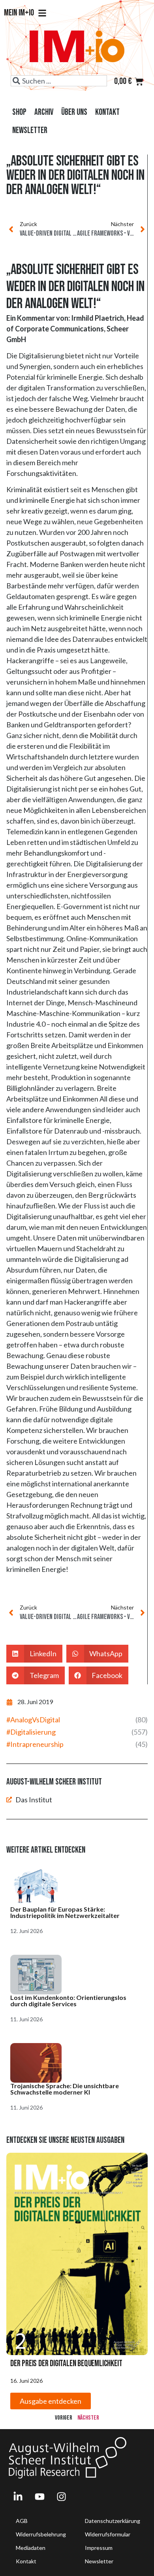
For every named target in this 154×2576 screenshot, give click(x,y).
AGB (22, 2521)
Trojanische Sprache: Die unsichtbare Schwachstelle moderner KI (65, 2089)
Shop (19, 112)
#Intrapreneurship (35, 1744)
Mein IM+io (19, 13)
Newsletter (30, 130)
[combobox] (59, 81)
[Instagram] (61, 2496)
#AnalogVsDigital (33, 1720)
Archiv (44, 112)
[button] (34, 1654)
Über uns (74, 112)
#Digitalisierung (31, 1732)
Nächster (88, 2418)
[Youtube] (39, 2496)
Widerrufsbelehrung (41, 2534)
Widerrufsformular (108, 2534)
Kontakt (107, 112)
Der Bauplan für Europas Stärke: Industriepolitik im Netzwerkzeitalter (65, 1912)
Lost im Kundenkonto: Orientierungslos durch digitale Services (68, 2000)
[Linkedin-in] (18, 2496)
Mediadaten (31, 2548)
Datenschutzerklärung (113, 2521)
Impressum (99, 2548)
